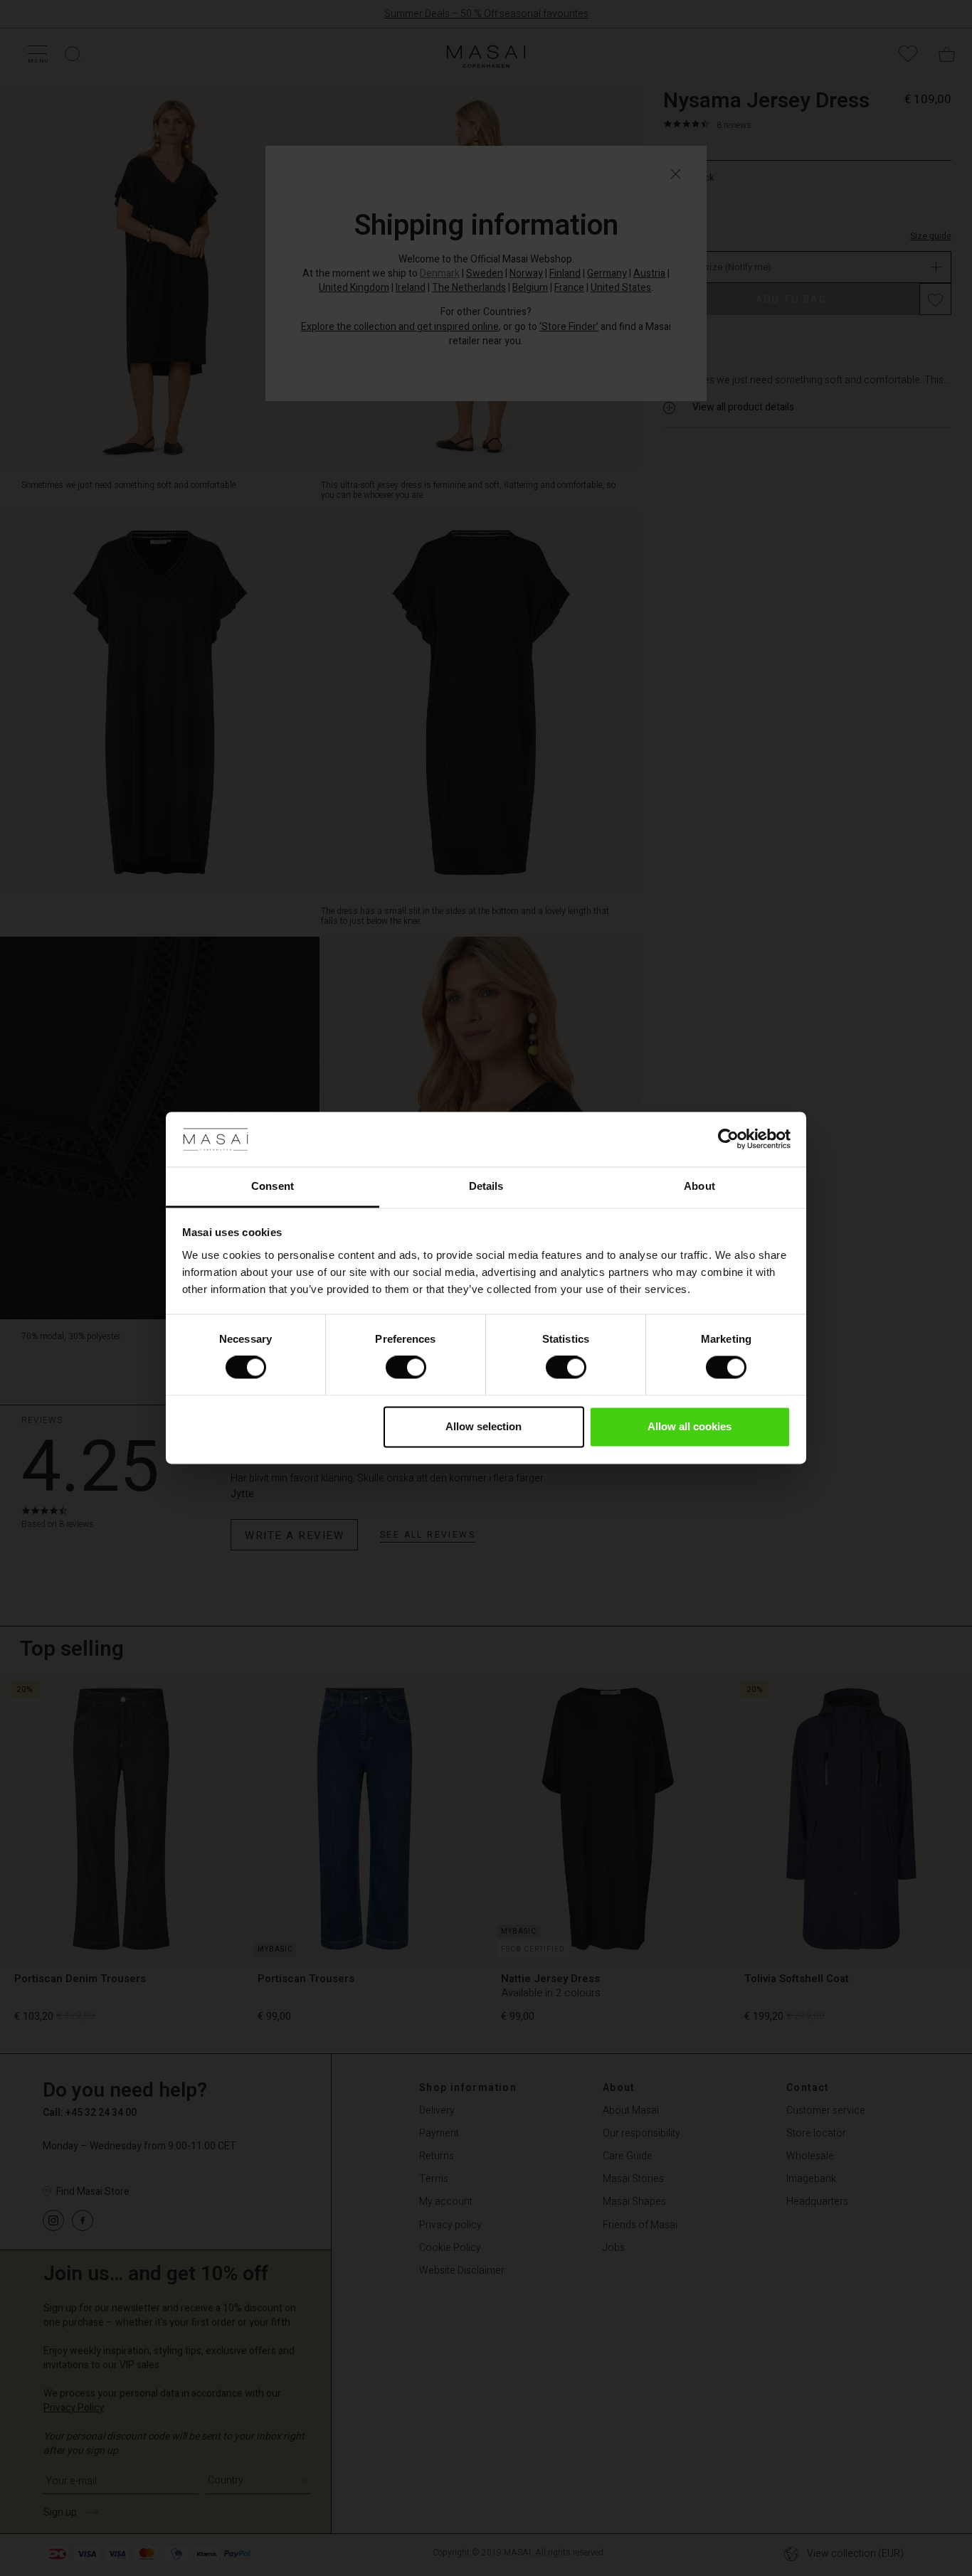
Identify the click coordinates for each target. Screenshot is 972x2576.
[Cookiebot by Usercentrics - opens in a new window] (728, 1139)
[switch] (406, 1368)
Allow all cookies (690, 1426)
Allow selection (484, 1426)
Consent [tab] (273, 1186)
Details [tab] (486, 1186)
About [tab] (699, 1186)
